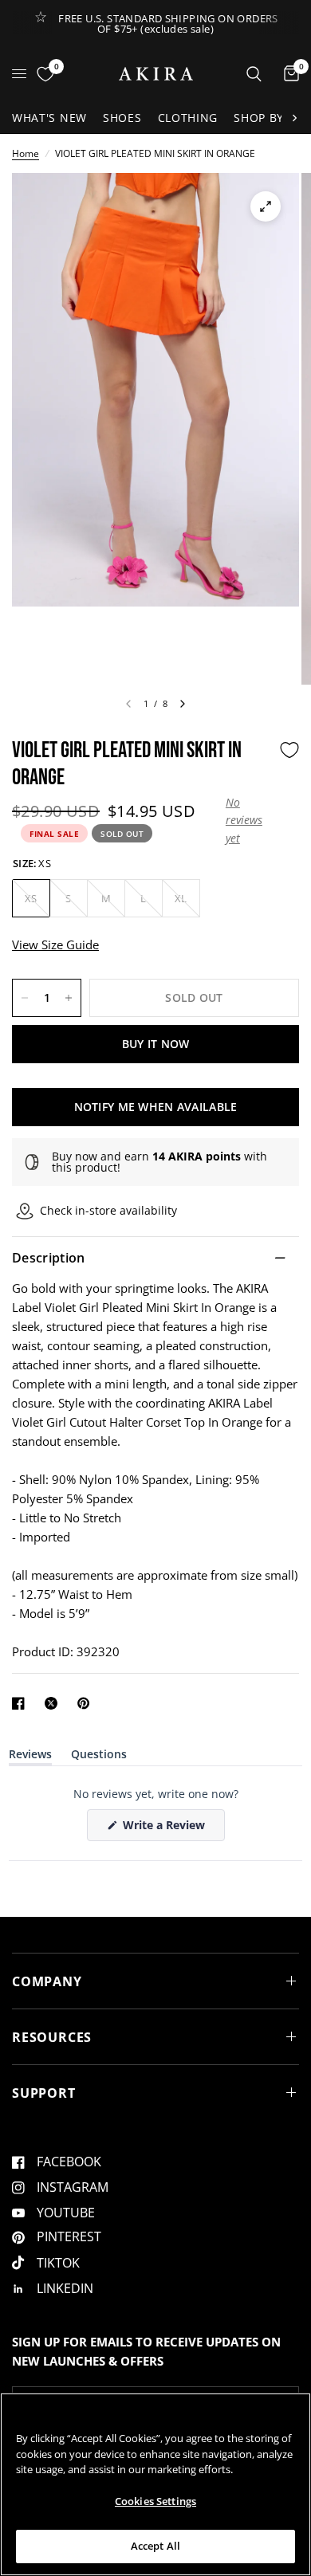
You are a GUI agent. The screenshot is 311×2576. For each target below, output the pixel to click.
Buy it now (156, 1044)
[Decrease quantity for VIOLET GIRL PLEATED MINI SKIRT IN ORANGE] (25, 998)
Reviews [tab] (30, 1757)
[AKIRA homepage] (156, 74)
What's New (49, 118)
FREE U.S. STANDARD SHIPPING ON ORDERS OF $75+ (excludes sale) (168, 24)
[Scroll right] (294, 118)
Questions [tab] (99, 1757)
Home (26, 153)
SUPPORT (44, 2093)
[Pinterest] (87, 1703)
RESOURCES (52, 2037)
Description (49, 1258)
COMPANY (47, 1981)
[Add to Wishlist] (289, 750)
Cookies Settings (155, 2501)
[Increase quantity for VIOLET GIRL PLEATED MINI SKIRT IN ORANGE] (69, 998)
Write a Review (167, 1829)
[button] (248, 821)
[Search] (254, 74)
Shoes (122, 118)
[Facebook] (22, 1703)
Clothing (188, 118)
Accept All (155, 2546)
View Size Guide (55, 944)
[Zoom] (266, 206)
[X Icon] (54, 1703)
